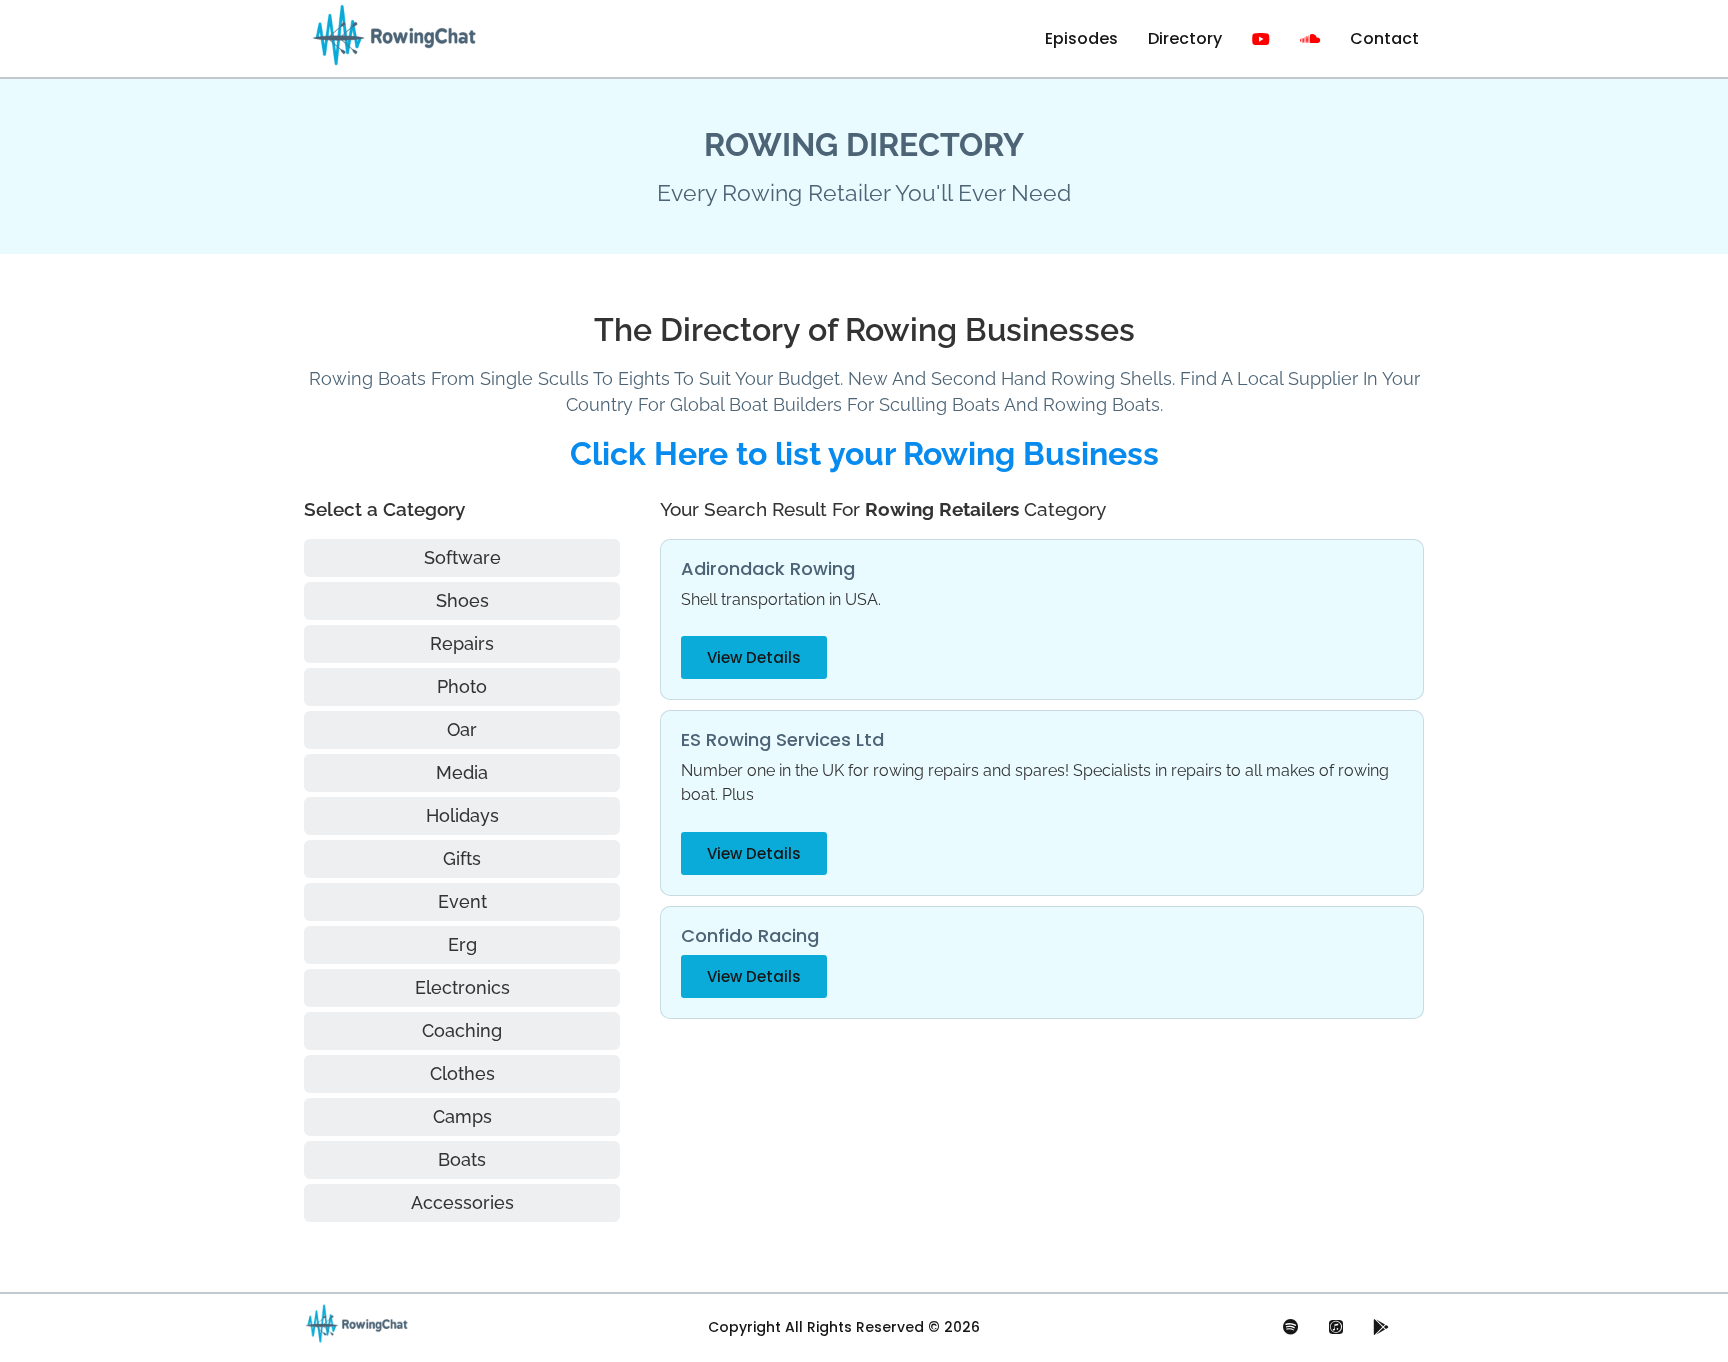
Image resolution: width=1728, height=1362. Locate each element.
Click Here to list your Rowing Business (864, 453)
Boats (462, 1159)
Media (462, 772)
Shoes (462, 600)
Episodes (1081, 38)
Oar (462, 729)
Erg (462, 944)
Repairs (462, 643)
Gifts (462, 858)
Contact (1384, 38)
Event (462, 901)
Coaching (462, 1030)
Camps (462, 1116)
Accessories (462, 1202)
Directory (1185, 38)
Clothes (462, 1073)
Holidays (462, 815)
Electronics (462, 987)
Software (462, 557)
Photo (462, 686)
